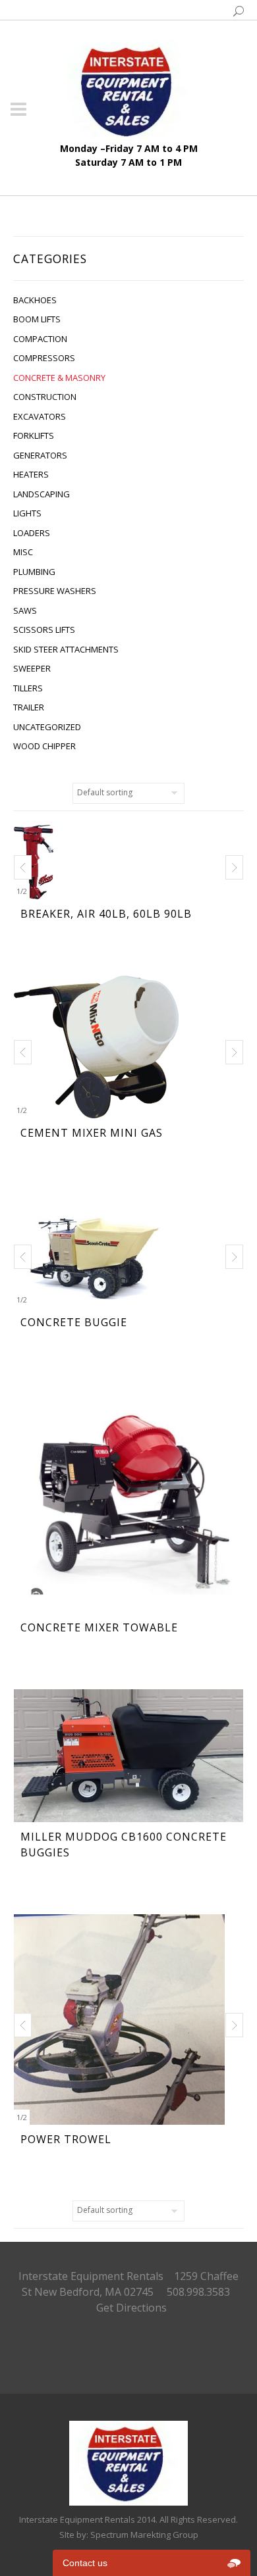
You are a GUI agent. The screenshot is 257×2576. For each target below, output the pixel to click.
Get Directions (131, 2308)
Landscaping (42, 494)
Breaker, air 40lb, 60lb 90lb (106, 914)
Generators (40, 455)
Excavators (40, 416)
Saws (25, 610)
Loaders (32, 533)
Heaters (31, 474)
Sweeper (32, 668)
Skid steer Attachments (66, 649)
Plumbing (34, 572)
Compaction (40, 339)
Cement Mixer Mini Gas (92, 1133)
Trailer (29, 707)
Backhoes (35, 300)
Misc (23, 552)
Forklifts (34, 435)
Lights (27, 513)
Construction (45, 397)
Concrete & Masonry (59, 378)
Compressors (44, 358)
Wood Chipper (44, 746)
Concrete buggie (74, 1322)
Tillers (28, 688)
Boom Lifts (37, 319)
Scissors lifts (44, 630)
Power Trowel (66, 2139)
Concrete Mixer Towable (99, 1627)
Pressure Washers (55, 591)
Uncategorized (47, 727)
